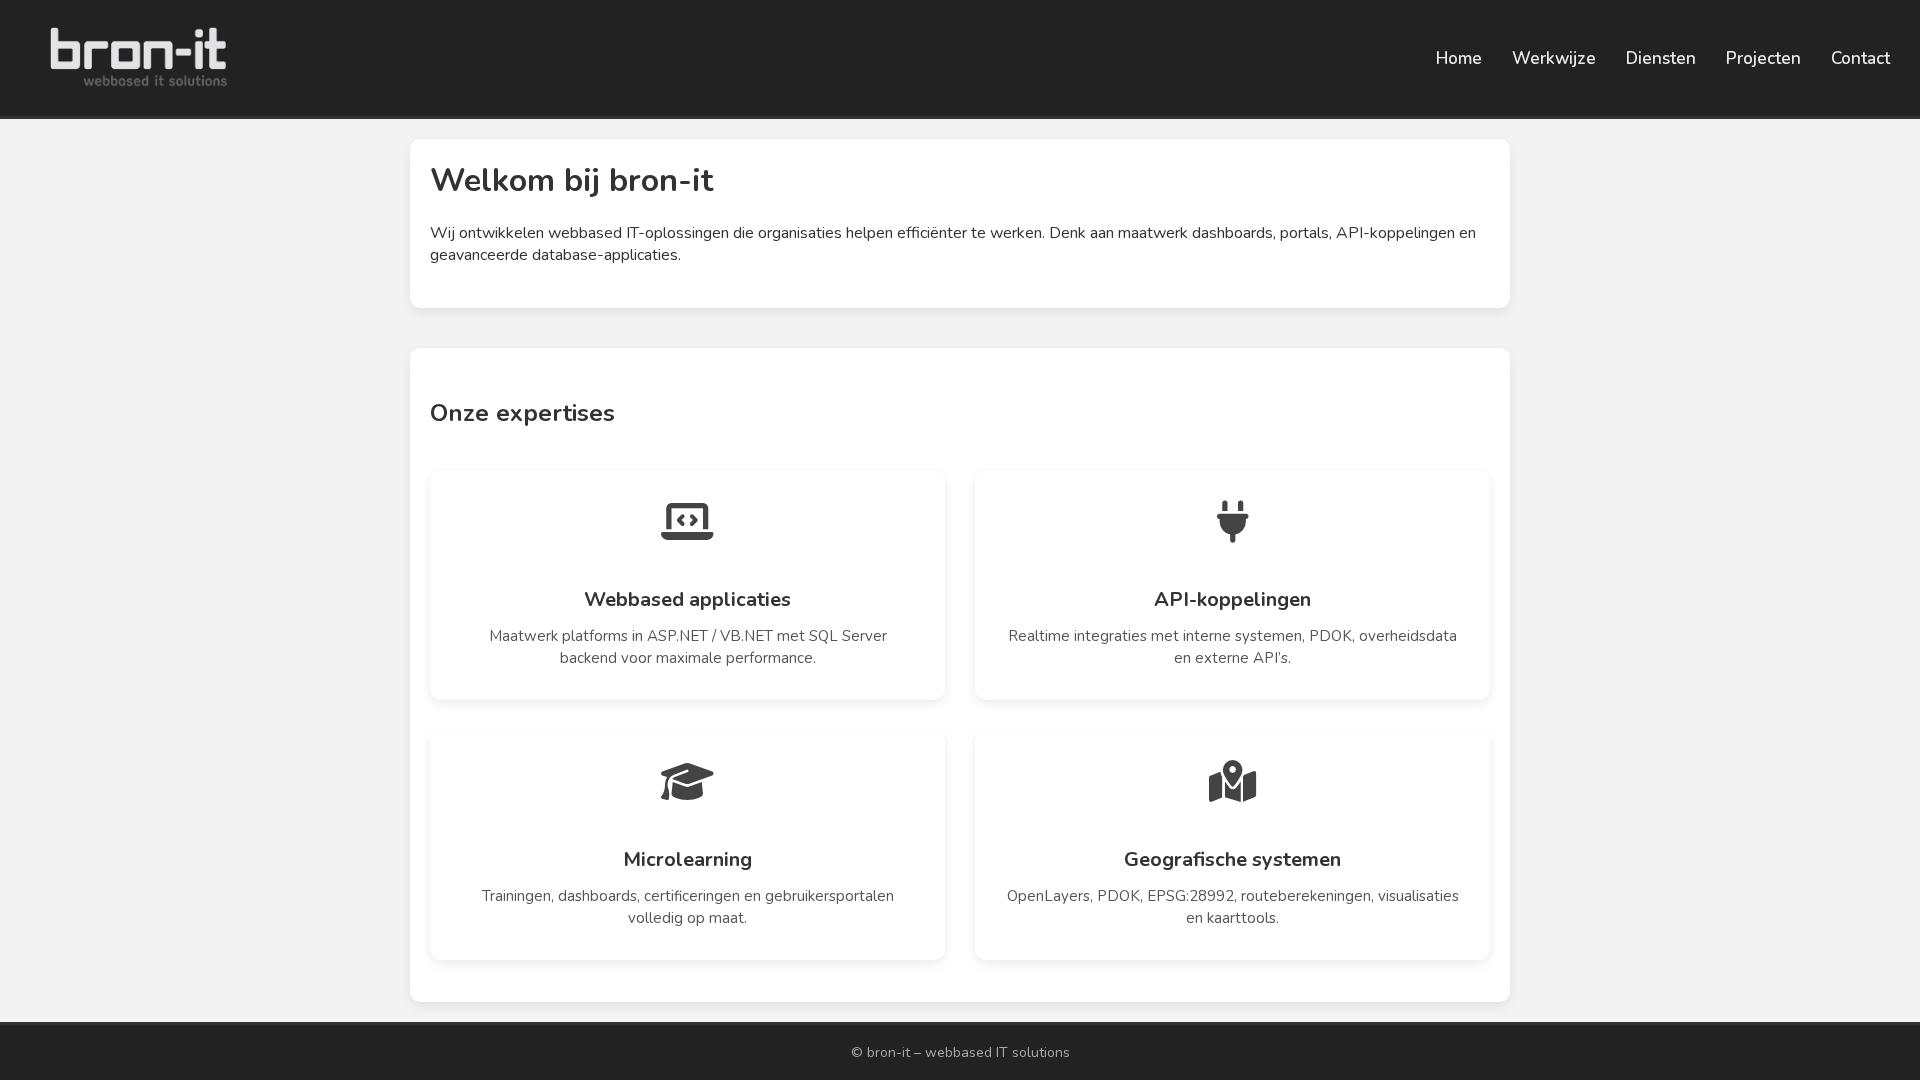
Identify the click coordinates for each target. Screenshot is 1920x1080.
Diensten (1661, 58)
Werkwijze (1554, 58)
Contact (1860, 58)
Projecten (1763, 58)
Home (1459, 58)
